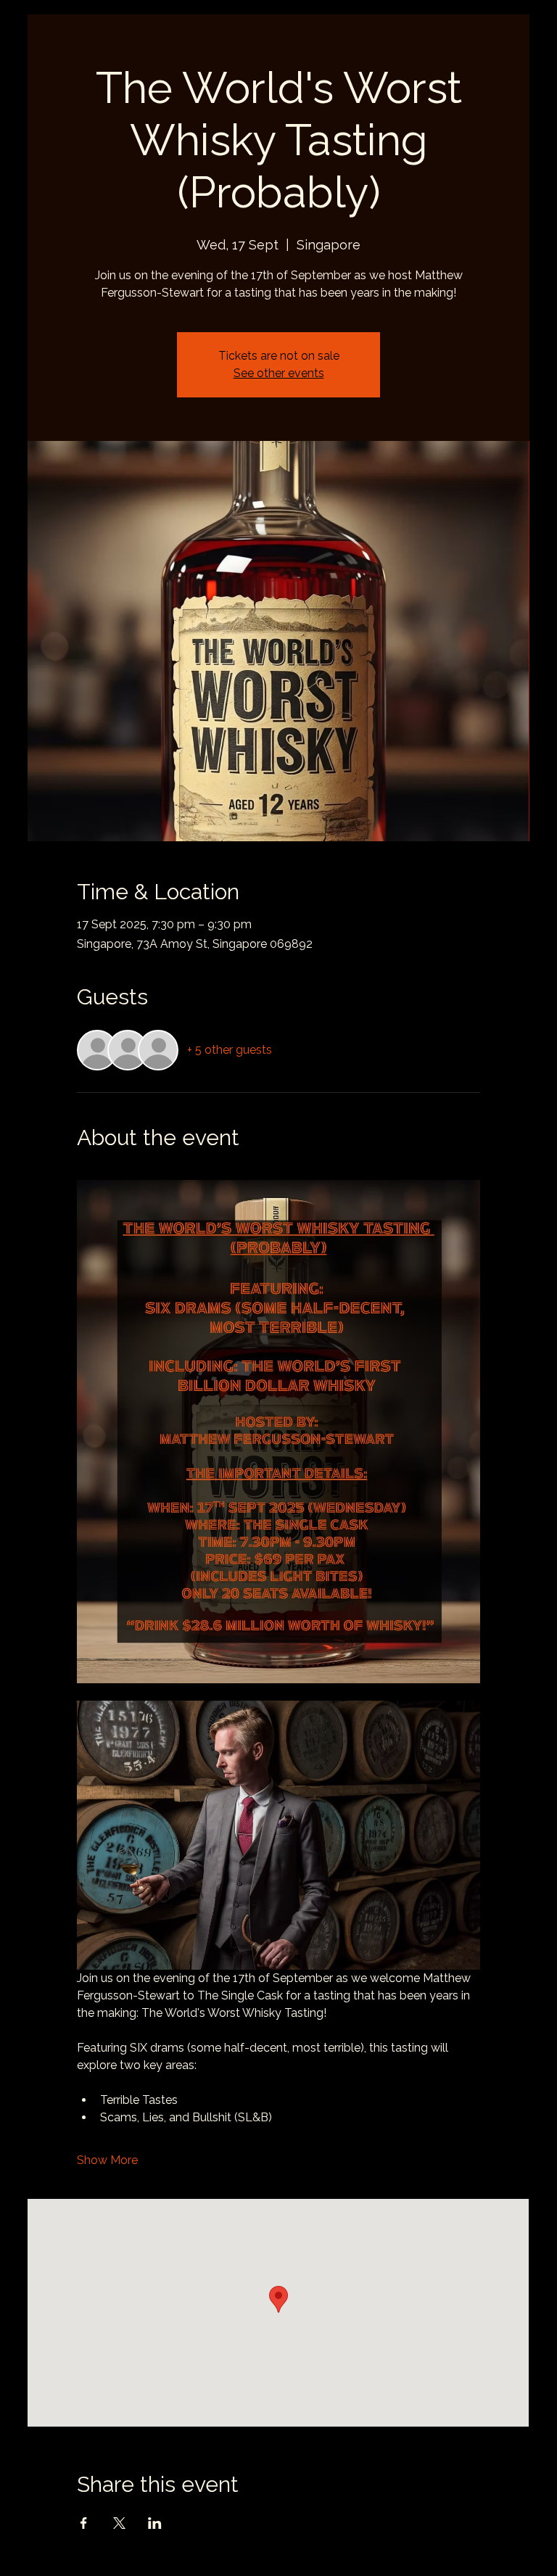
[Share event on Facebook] (84, 2523)
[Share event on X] (119, 2523)
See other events (279, 373)
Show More (107, 2160)
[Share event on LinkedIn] (155, 2523)
